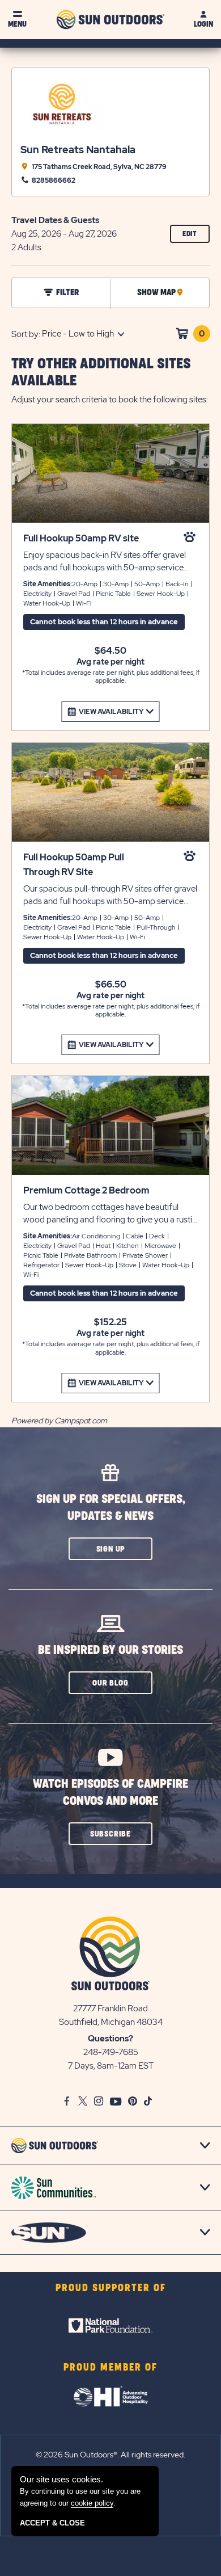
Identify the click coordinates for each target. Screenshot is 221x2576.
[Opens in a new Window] (110, 2326)
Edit (196, 236)
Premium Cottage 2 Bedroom (86, 1190)
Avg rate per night (110, 662)
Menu (17, 24)
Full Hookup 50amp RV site (81, 538)
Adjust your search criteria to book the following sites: (110, 400)
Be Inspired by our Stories (110, 1650)
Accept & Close (52, 2523)
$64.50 (110, 651)
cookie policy (92, 2503)
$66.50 (111, 985)
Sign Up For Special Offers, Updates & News (111, 1508)
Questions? (110, 2039)
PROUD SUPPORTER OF (111, 2288)
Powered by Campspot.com (59, 1421)
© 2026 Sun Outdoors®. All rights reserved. (110, 2455)
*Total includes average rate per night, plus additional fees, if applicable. (111, 677)
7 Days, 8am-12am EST (111, 2066)
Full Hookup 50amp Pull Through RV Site (74, 865)
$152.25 (110, 1322)
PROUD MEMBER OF (110, 2368)
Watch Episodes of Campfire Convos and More (110, 1793)
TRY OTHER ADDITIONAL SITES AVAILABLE (101, 373)
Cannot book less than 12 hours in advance (104, 622)
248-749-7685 (111, 2052)
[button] (110, 1549)
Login (203, 24)
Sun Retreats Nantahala (78, 150)
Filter (67, 293)
